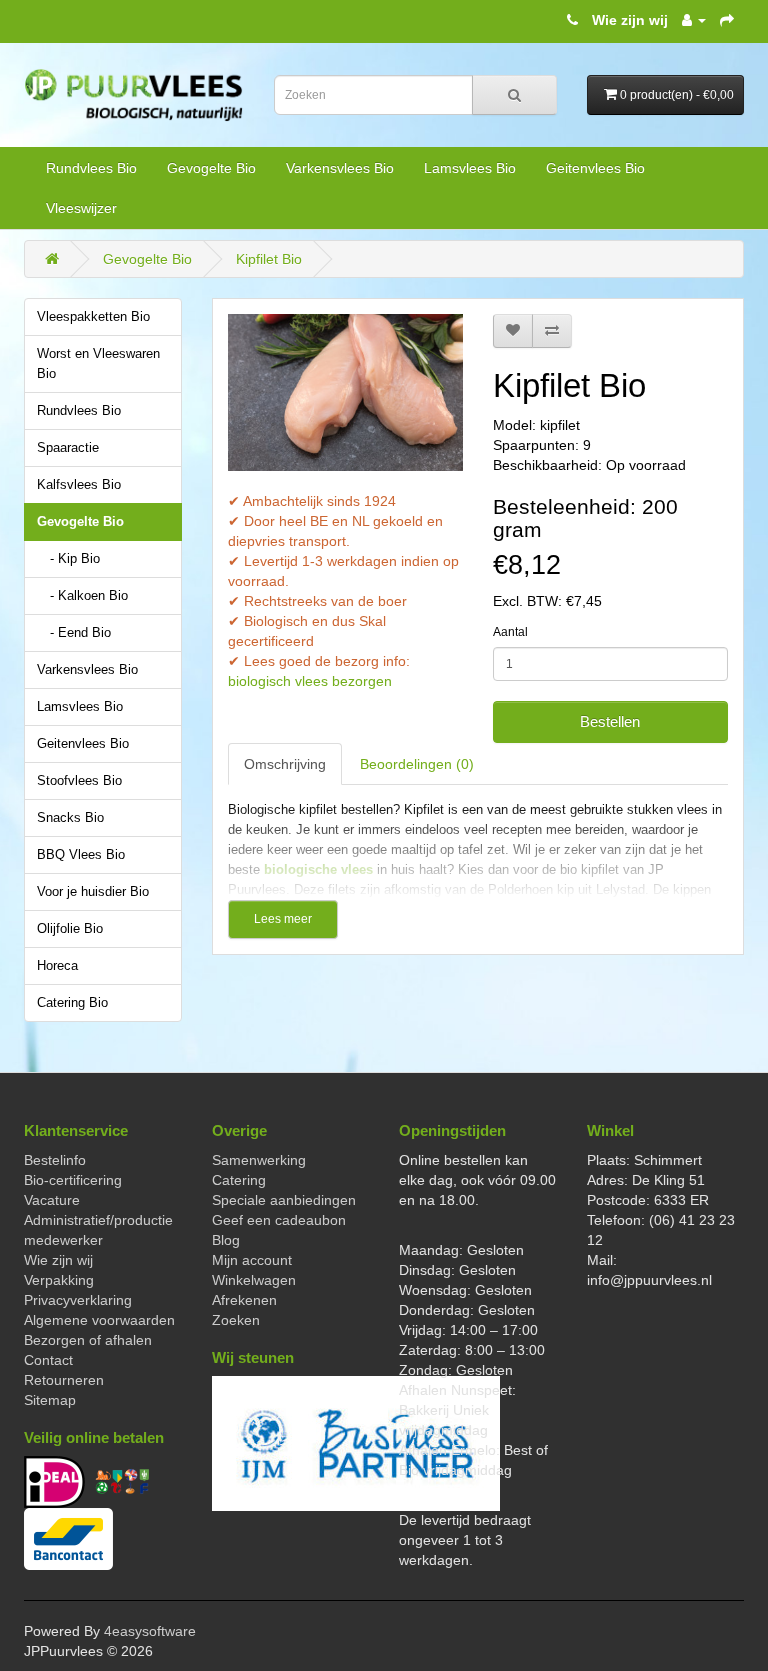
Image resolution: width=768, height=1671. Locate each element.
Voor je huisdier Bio (93, 892)
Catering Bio (72, 1003)
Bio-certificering (73, 1180)
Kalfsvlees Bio (79, 485)
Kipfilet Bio (269, 259)
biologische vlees (318, 869)
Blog (226, 1240)
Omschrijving (285, 764)
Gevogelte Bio (211, 168)
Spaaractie (68, 448)
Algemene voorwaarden (99, 1320)
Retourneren (64, 1380)
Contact (48, 1360)
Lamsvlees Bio (470, 168)
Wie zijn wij (630, 20)
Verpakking (59, 1280)
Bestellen (610, 721)
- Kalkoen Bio (89, 596)
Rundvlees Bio (91, 168)
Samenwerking (259, 1160)
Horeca (57, 966)
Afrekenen (244, 1300)
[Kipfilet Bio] (345, 392)
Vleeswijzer (81, 208)
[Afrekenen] (727, 20)
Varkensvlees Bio (340, 168)
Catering (239, 1180)
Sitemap (50, 1400)
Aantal (510, 632)
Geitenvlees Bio (595, 168)
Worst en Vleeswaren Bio (98, 364)
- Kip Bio (75, 559)
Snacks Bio (70, 818)
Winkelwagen (254, 1280)
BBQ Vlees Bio (81, 855)
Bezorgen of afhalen (88, 1340)
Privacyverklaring (78, 1300)
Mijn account (252, 1260)
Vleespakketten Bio (93, 317)
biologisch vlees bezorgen (310, 681)
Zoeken (236, 1320)
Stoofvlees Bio (79, 781)
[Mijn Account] (694, 20)
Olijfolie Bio (70, 929)
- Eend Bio (80, 633)
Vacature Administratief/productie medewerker (98, 1220)
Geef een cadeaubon (279, 1220)
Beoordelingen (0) (417, 764)
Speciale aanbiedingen (284, 1200)
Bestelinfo (55, 1160)
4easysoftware (150, 1631)
